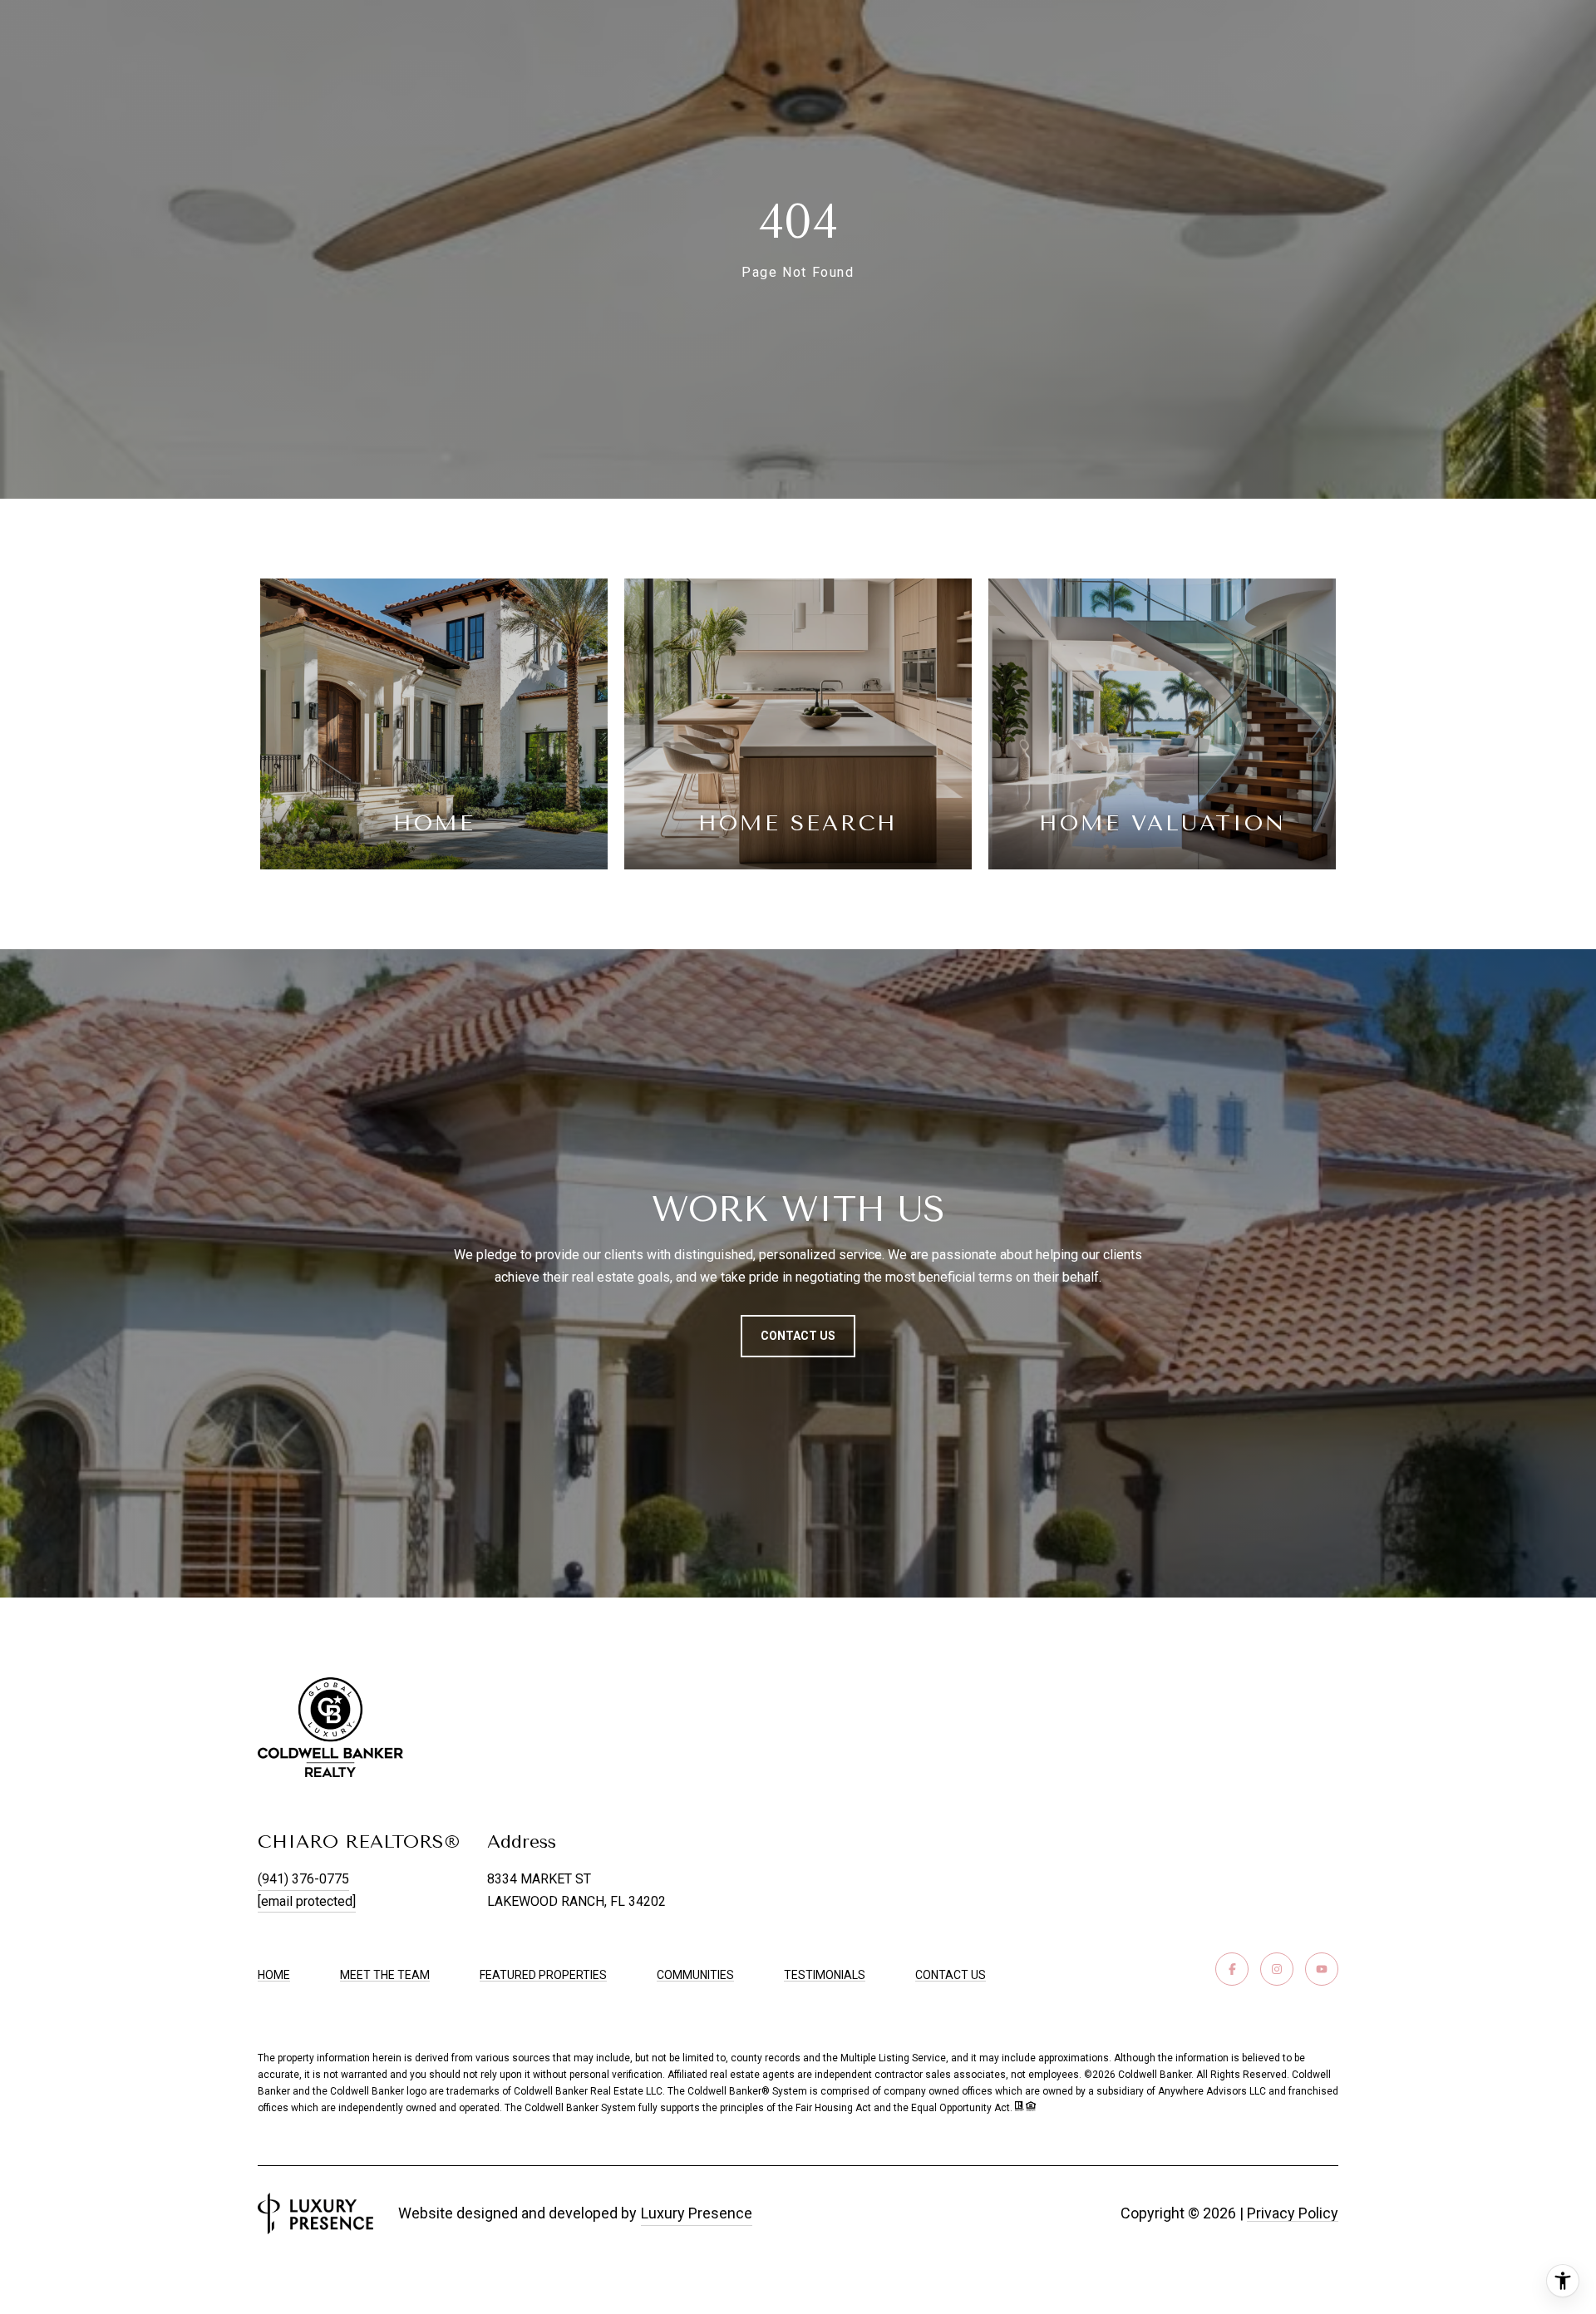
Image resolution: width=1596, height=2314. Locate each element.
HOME (274, 1975)
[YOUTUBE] (1322, 1969)
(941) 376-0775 (303, 1879)
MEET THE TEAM (385, 1975)
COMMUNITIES (695, 1975)
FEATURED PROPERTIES (543, 1975)
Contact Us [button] (798, 1336)
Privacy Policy (1293, 2213)
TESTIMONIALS (825, 1975)
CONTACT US (951, 1975)
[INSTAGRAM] (1277, 1969)
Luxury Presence (697, 2213)
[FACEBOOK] (1232, 1969)
